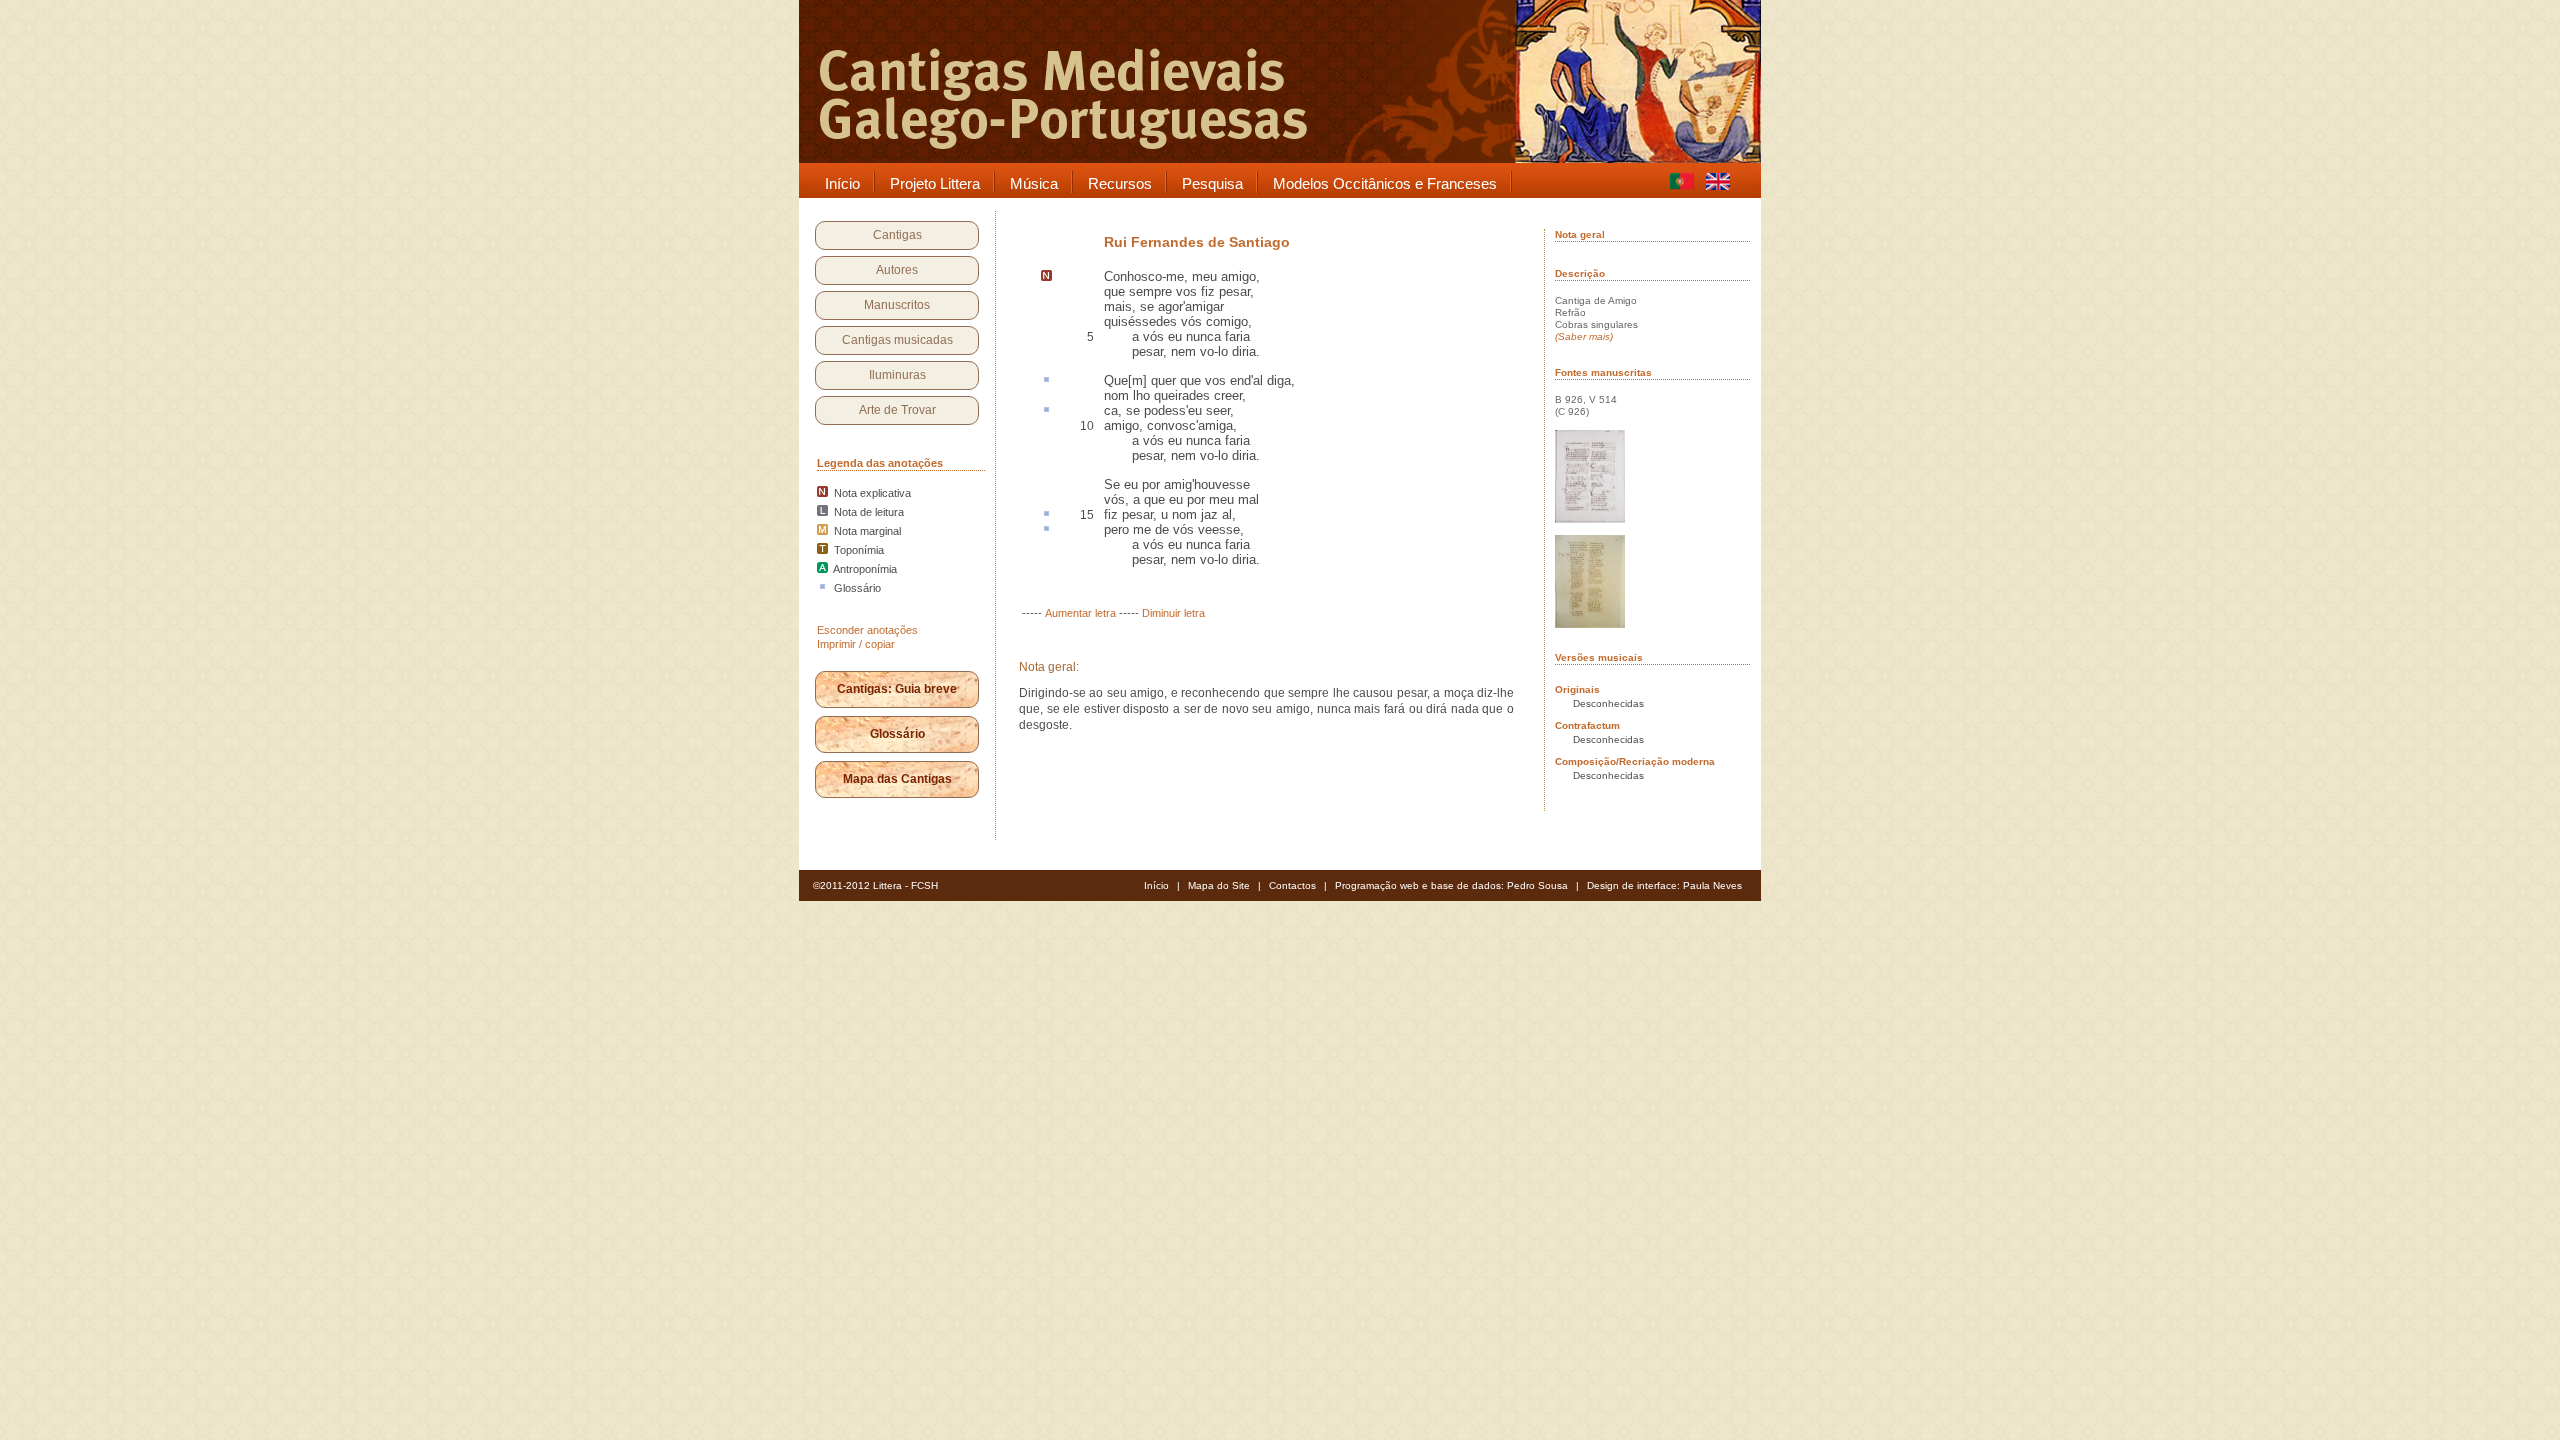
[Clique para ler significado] (1046, 381)
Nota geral (1580, 234)
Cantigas (897, 235)
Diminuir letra (1173, 613)
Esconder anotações (867, 630)
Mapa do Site (1219, 885)
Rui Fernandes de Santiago (1197, 242)
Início (1156, 885)
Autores (897, 270)
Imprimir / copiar (856, 644)
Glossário (897, 734)
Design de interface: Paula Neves (1664, 885)
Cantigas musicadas (897, 340)
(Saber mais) (1584, 336)
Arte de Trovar (897, 410)
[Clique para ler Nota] (1046, 277)
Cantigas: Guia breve (897, 689)
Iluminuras (897, 375)
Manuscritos (897, 305)
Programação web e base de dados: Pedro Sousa (1451, 885)
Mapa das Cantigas (897, 779)
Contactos (1292, 885)
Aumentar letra (1080, 613)
